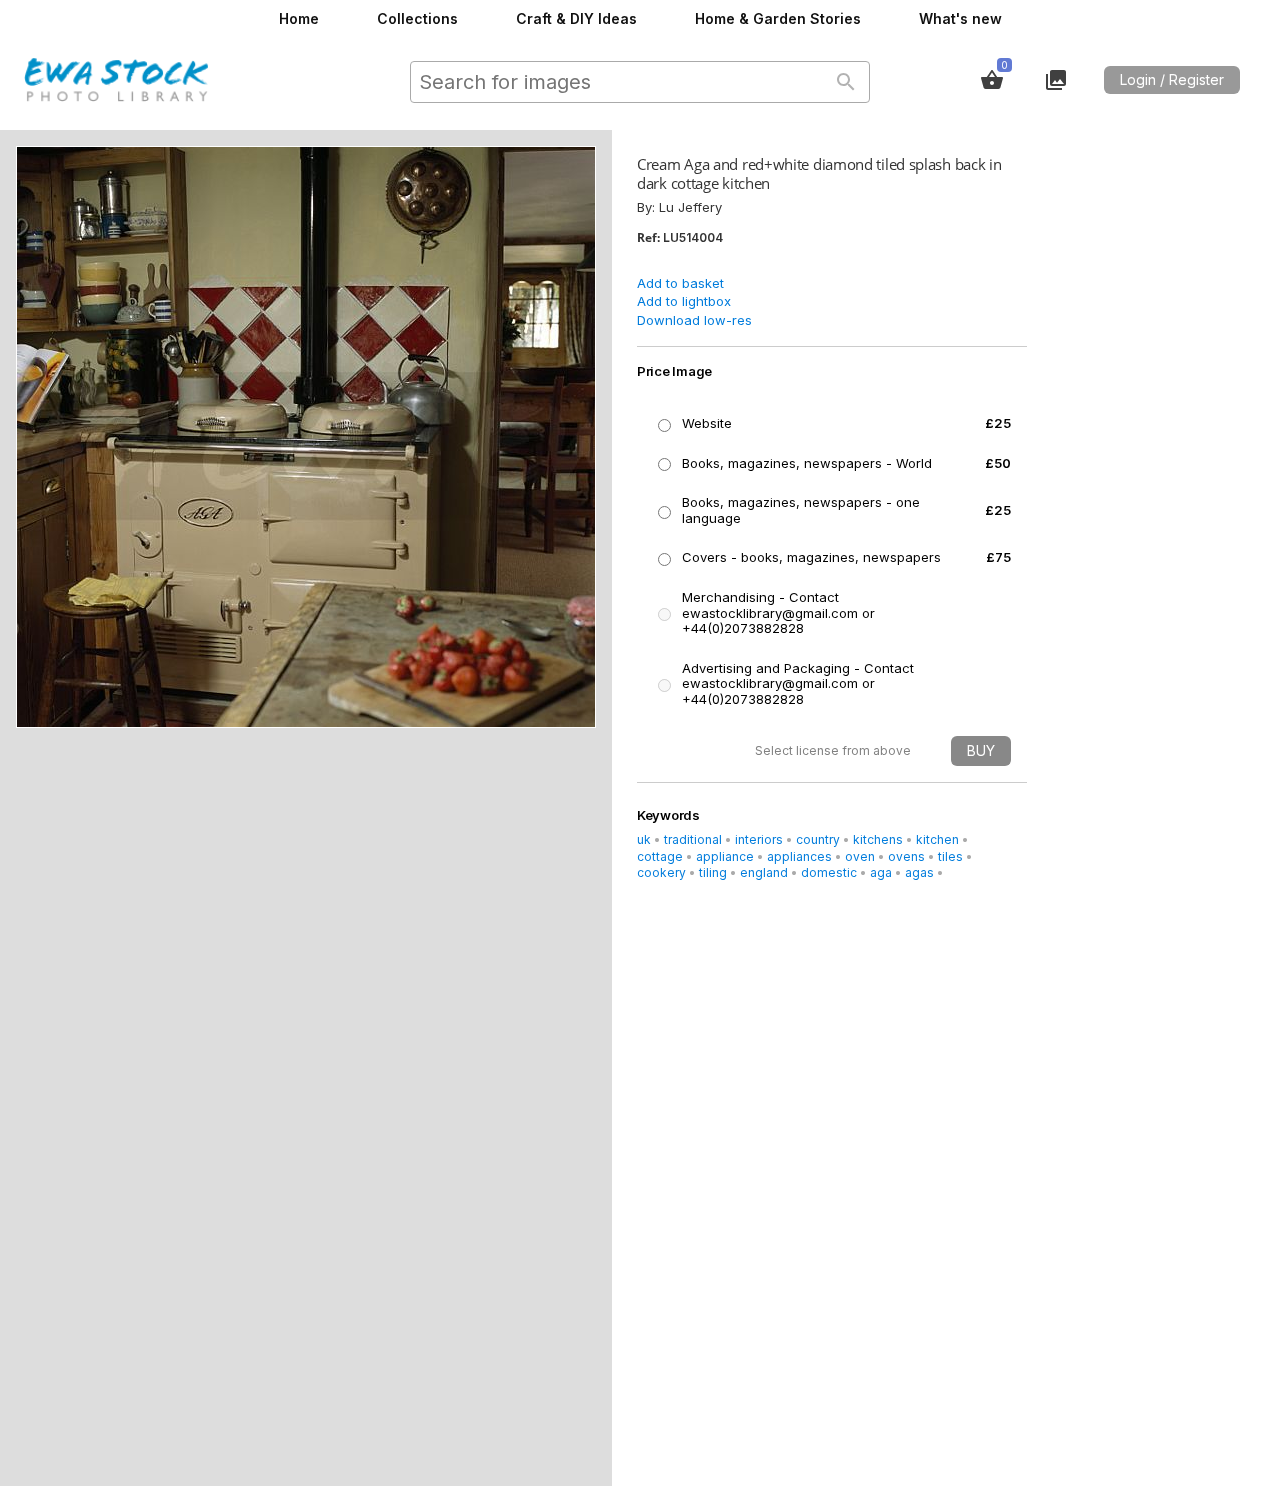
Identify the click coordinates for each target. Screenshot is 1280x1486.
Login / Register (1172, 79)
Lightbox (1056, 80)
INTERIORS (759, 839)
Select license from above (833, 750)
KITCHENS (878, 839)
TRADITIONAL (693, 839)
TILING (713, 872)
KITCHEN (937, 839)
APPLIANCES (799, 856)
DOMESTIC (829, 872)
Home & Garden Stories (778, 18)
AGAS (919, 872)
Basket (992, 80)
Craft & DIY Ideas (576, 18)
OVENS (906, 856)
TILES (950, 856)
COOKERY (661, 872)
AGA (881, 872)
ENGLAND (764, 872)
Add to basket (680, 283)
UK (644, 839)
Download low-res (694, 320)
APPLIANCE (725, 856)
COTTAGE (660, 856)
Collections (417, 18)
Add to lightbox (684, 301)
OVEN (860, 856)
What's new (960, 18)
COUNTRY (818, 839)
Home (299, 18)
